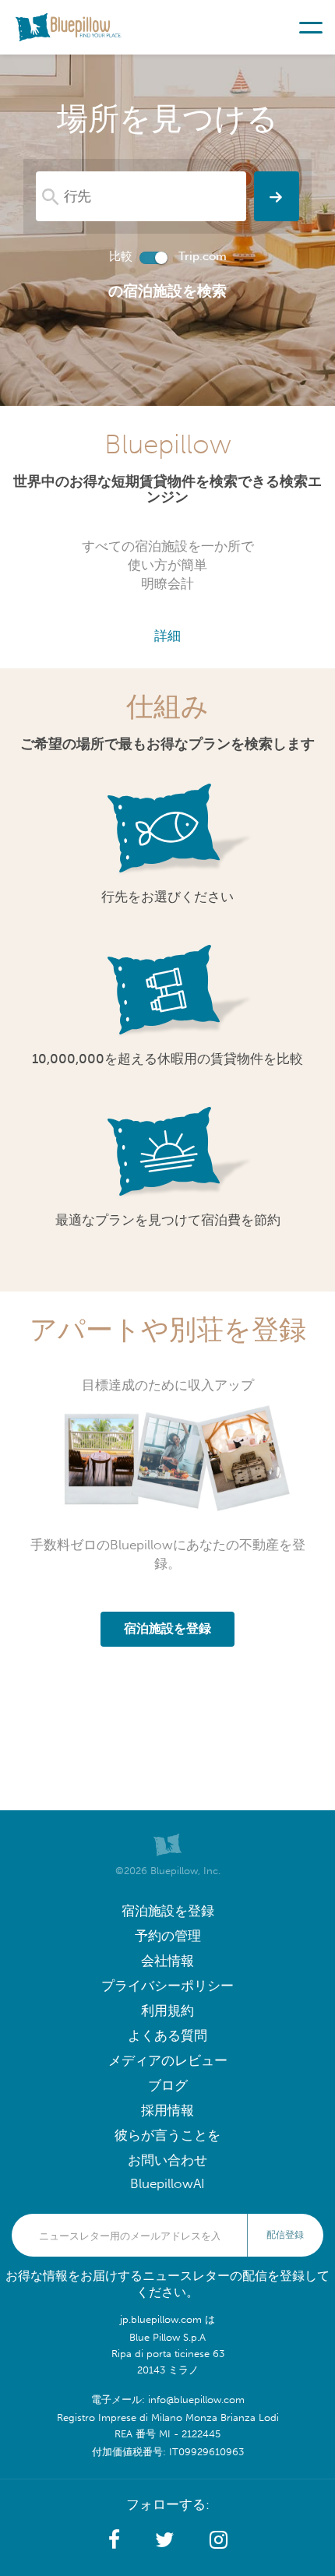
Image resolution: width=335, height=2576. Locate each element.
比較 (121, 256)
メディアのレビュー (168, 2061)
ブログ (168, 2086)
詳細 (167, 636)
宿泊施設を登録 (168, 1911)
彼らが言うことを (167, 2136)
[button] (114, 2540)
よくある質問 (167, 2036)
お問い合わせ (167, 2160)
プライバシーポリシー (167, 1986)
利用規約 (167, 2011)
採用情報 (167, 2111)
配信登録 (285, 2235)
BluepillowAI (167, 2184)
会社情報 (167, 1961)
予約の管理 (168, 1936)
